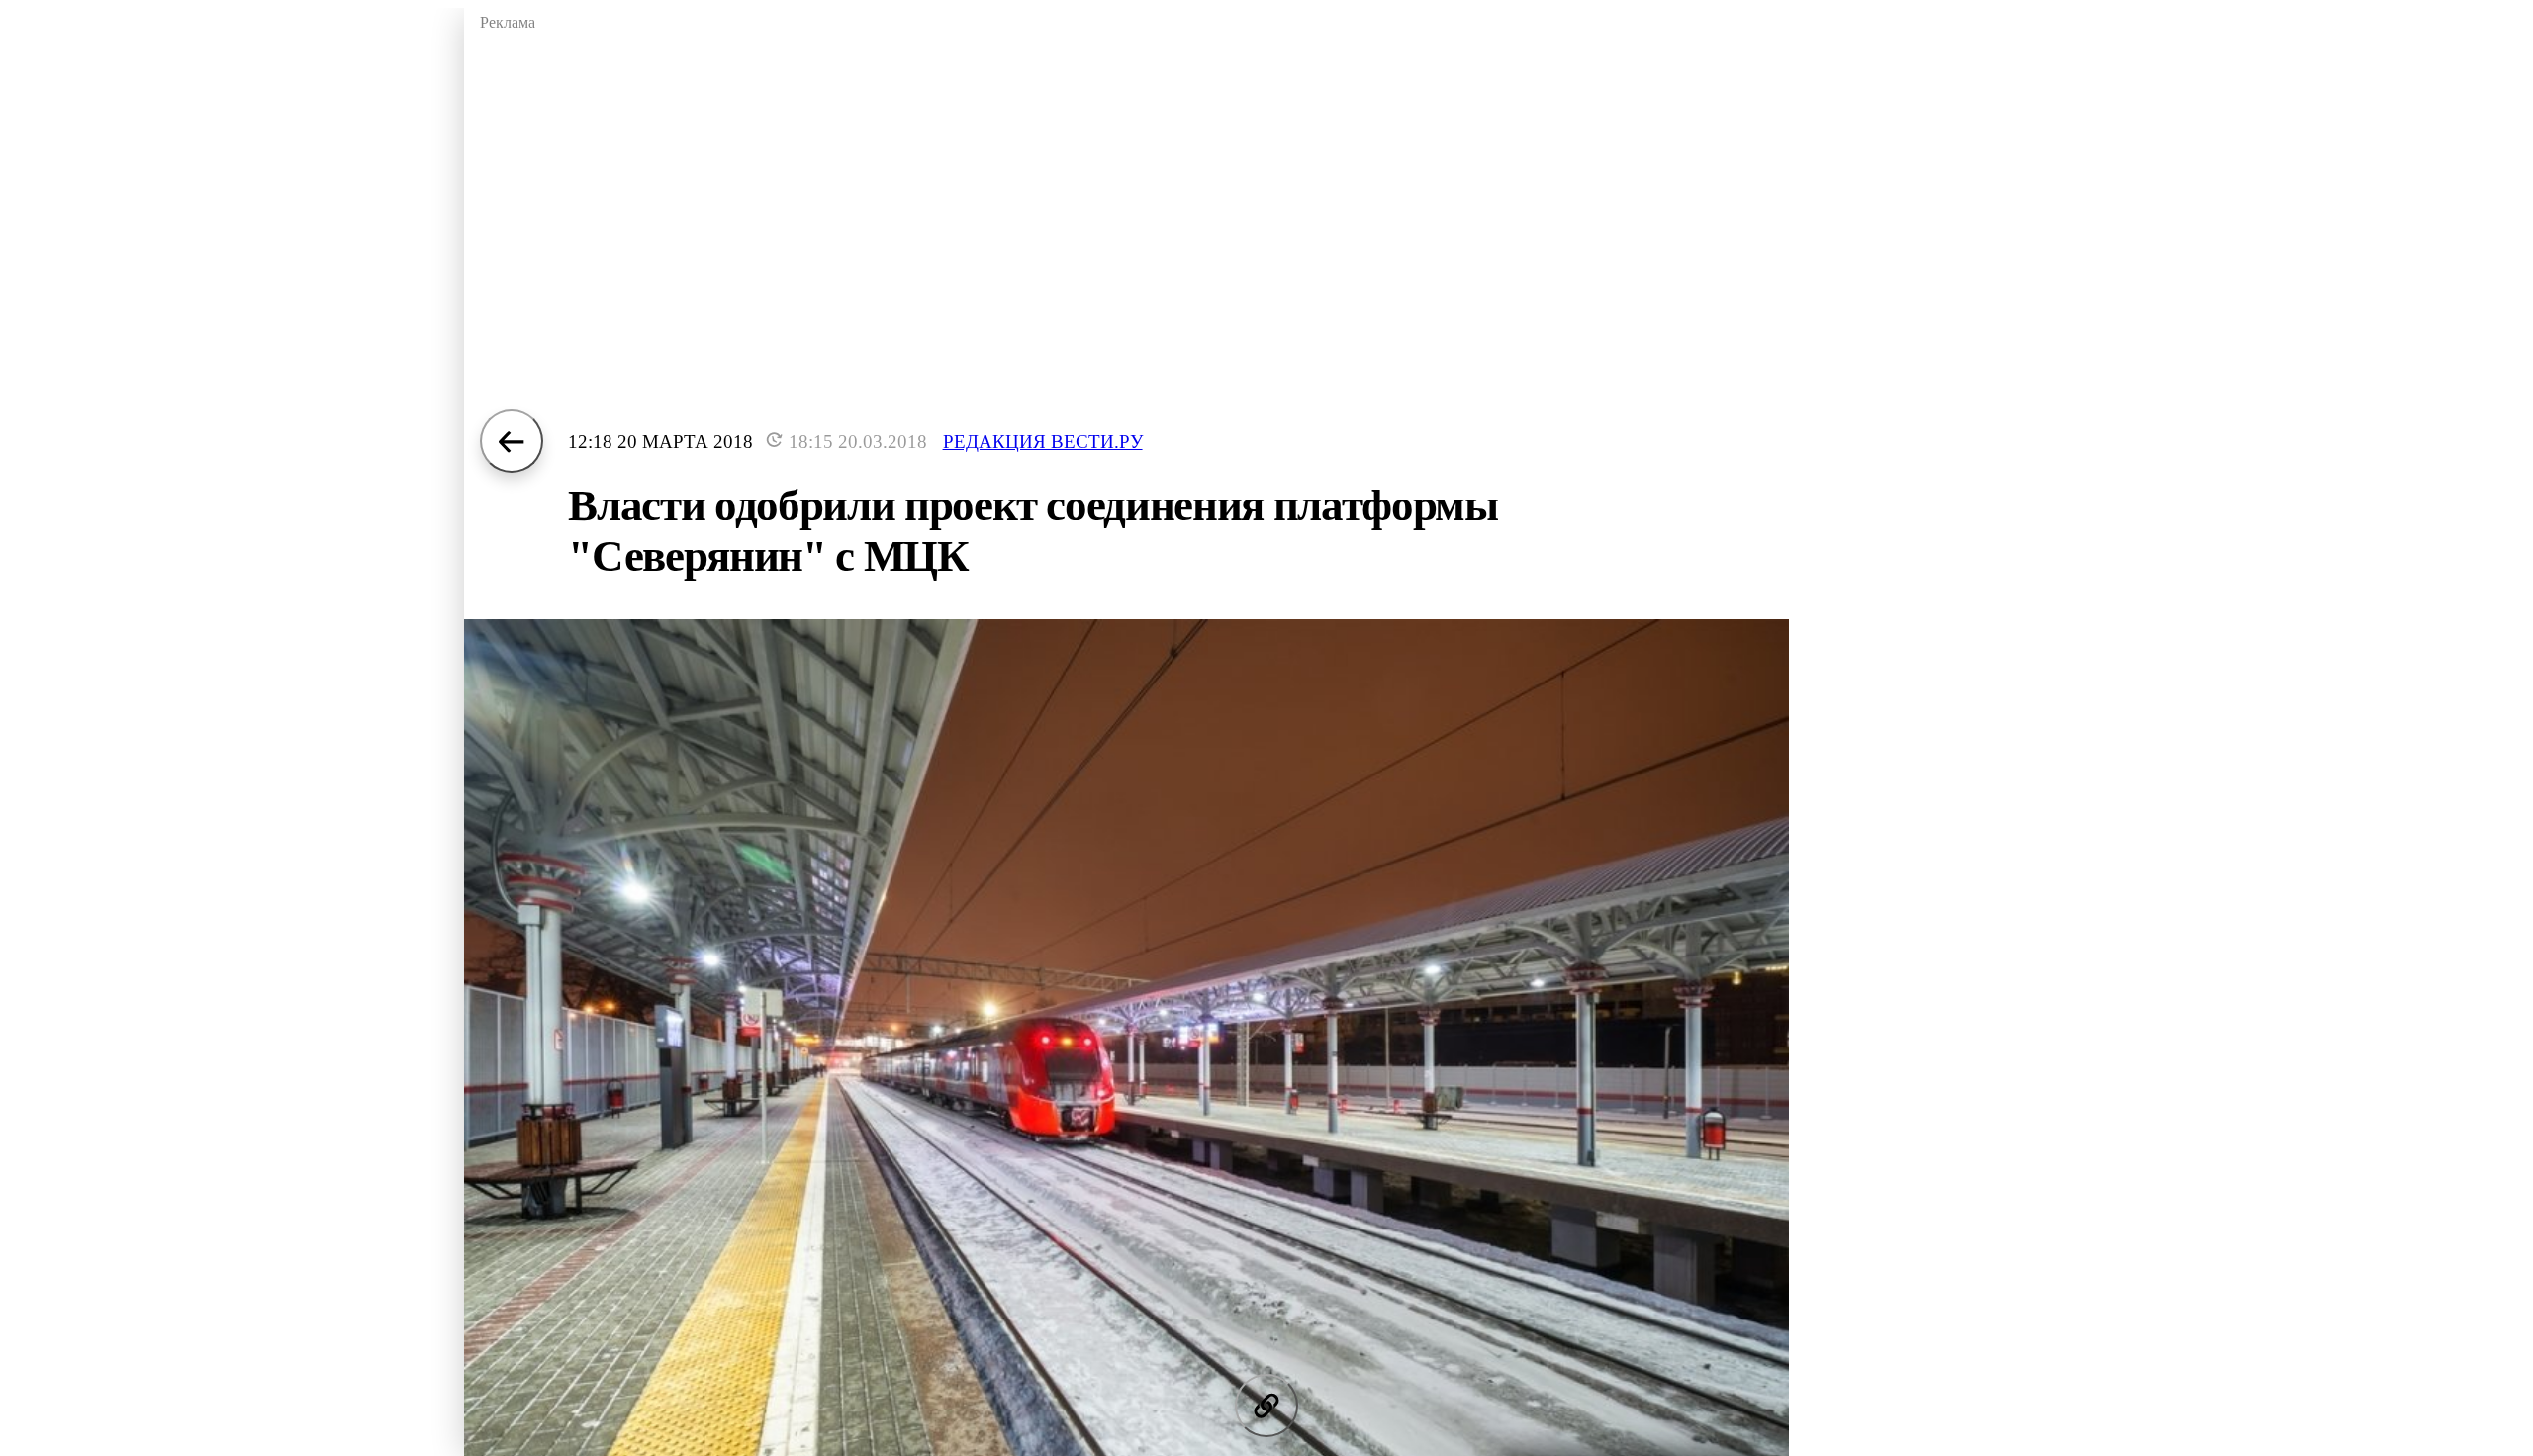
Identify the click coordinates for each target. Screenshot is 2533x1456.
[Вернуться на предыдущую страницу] (512, 441)
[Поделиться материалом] (1266, 1406)
